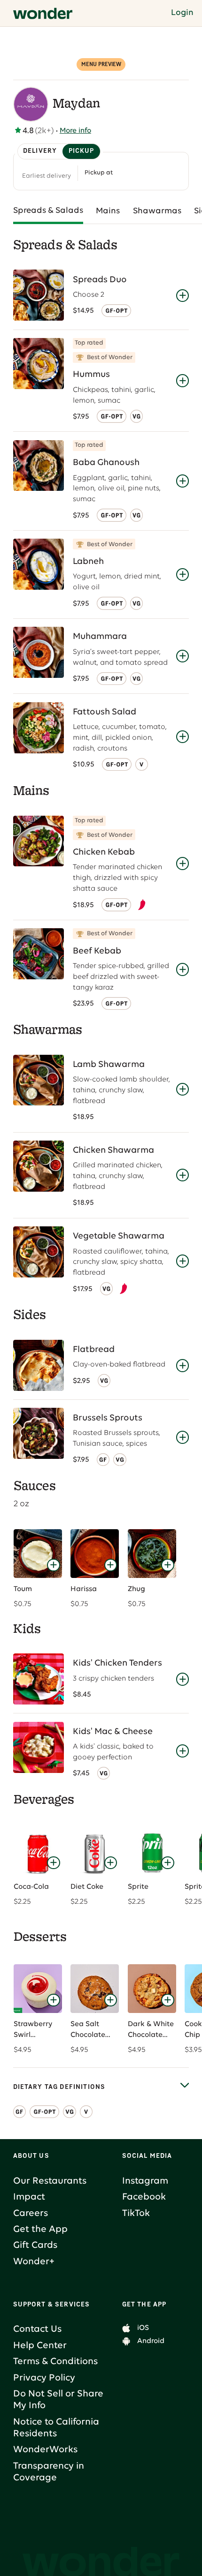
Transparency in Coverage (49, 2472)
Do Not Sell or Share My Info (58, 2400)
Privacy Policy (44, 2378)
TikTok (136, 2214)
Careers (31, 2214)
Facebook (144, 2197)
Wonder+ (34, 2262)
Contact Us (37, 2329)
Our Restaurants (50, 2181)
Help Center (40, 2346)
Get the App (40, 2230)
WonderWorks (45, 2450)
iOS (143, 2328)
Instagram (145, 2181)
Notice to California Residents (56, 2428)
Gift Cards (35, 2246)
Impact (29, 2197)
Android (151, 2341)
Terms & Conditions (55, 2362)
